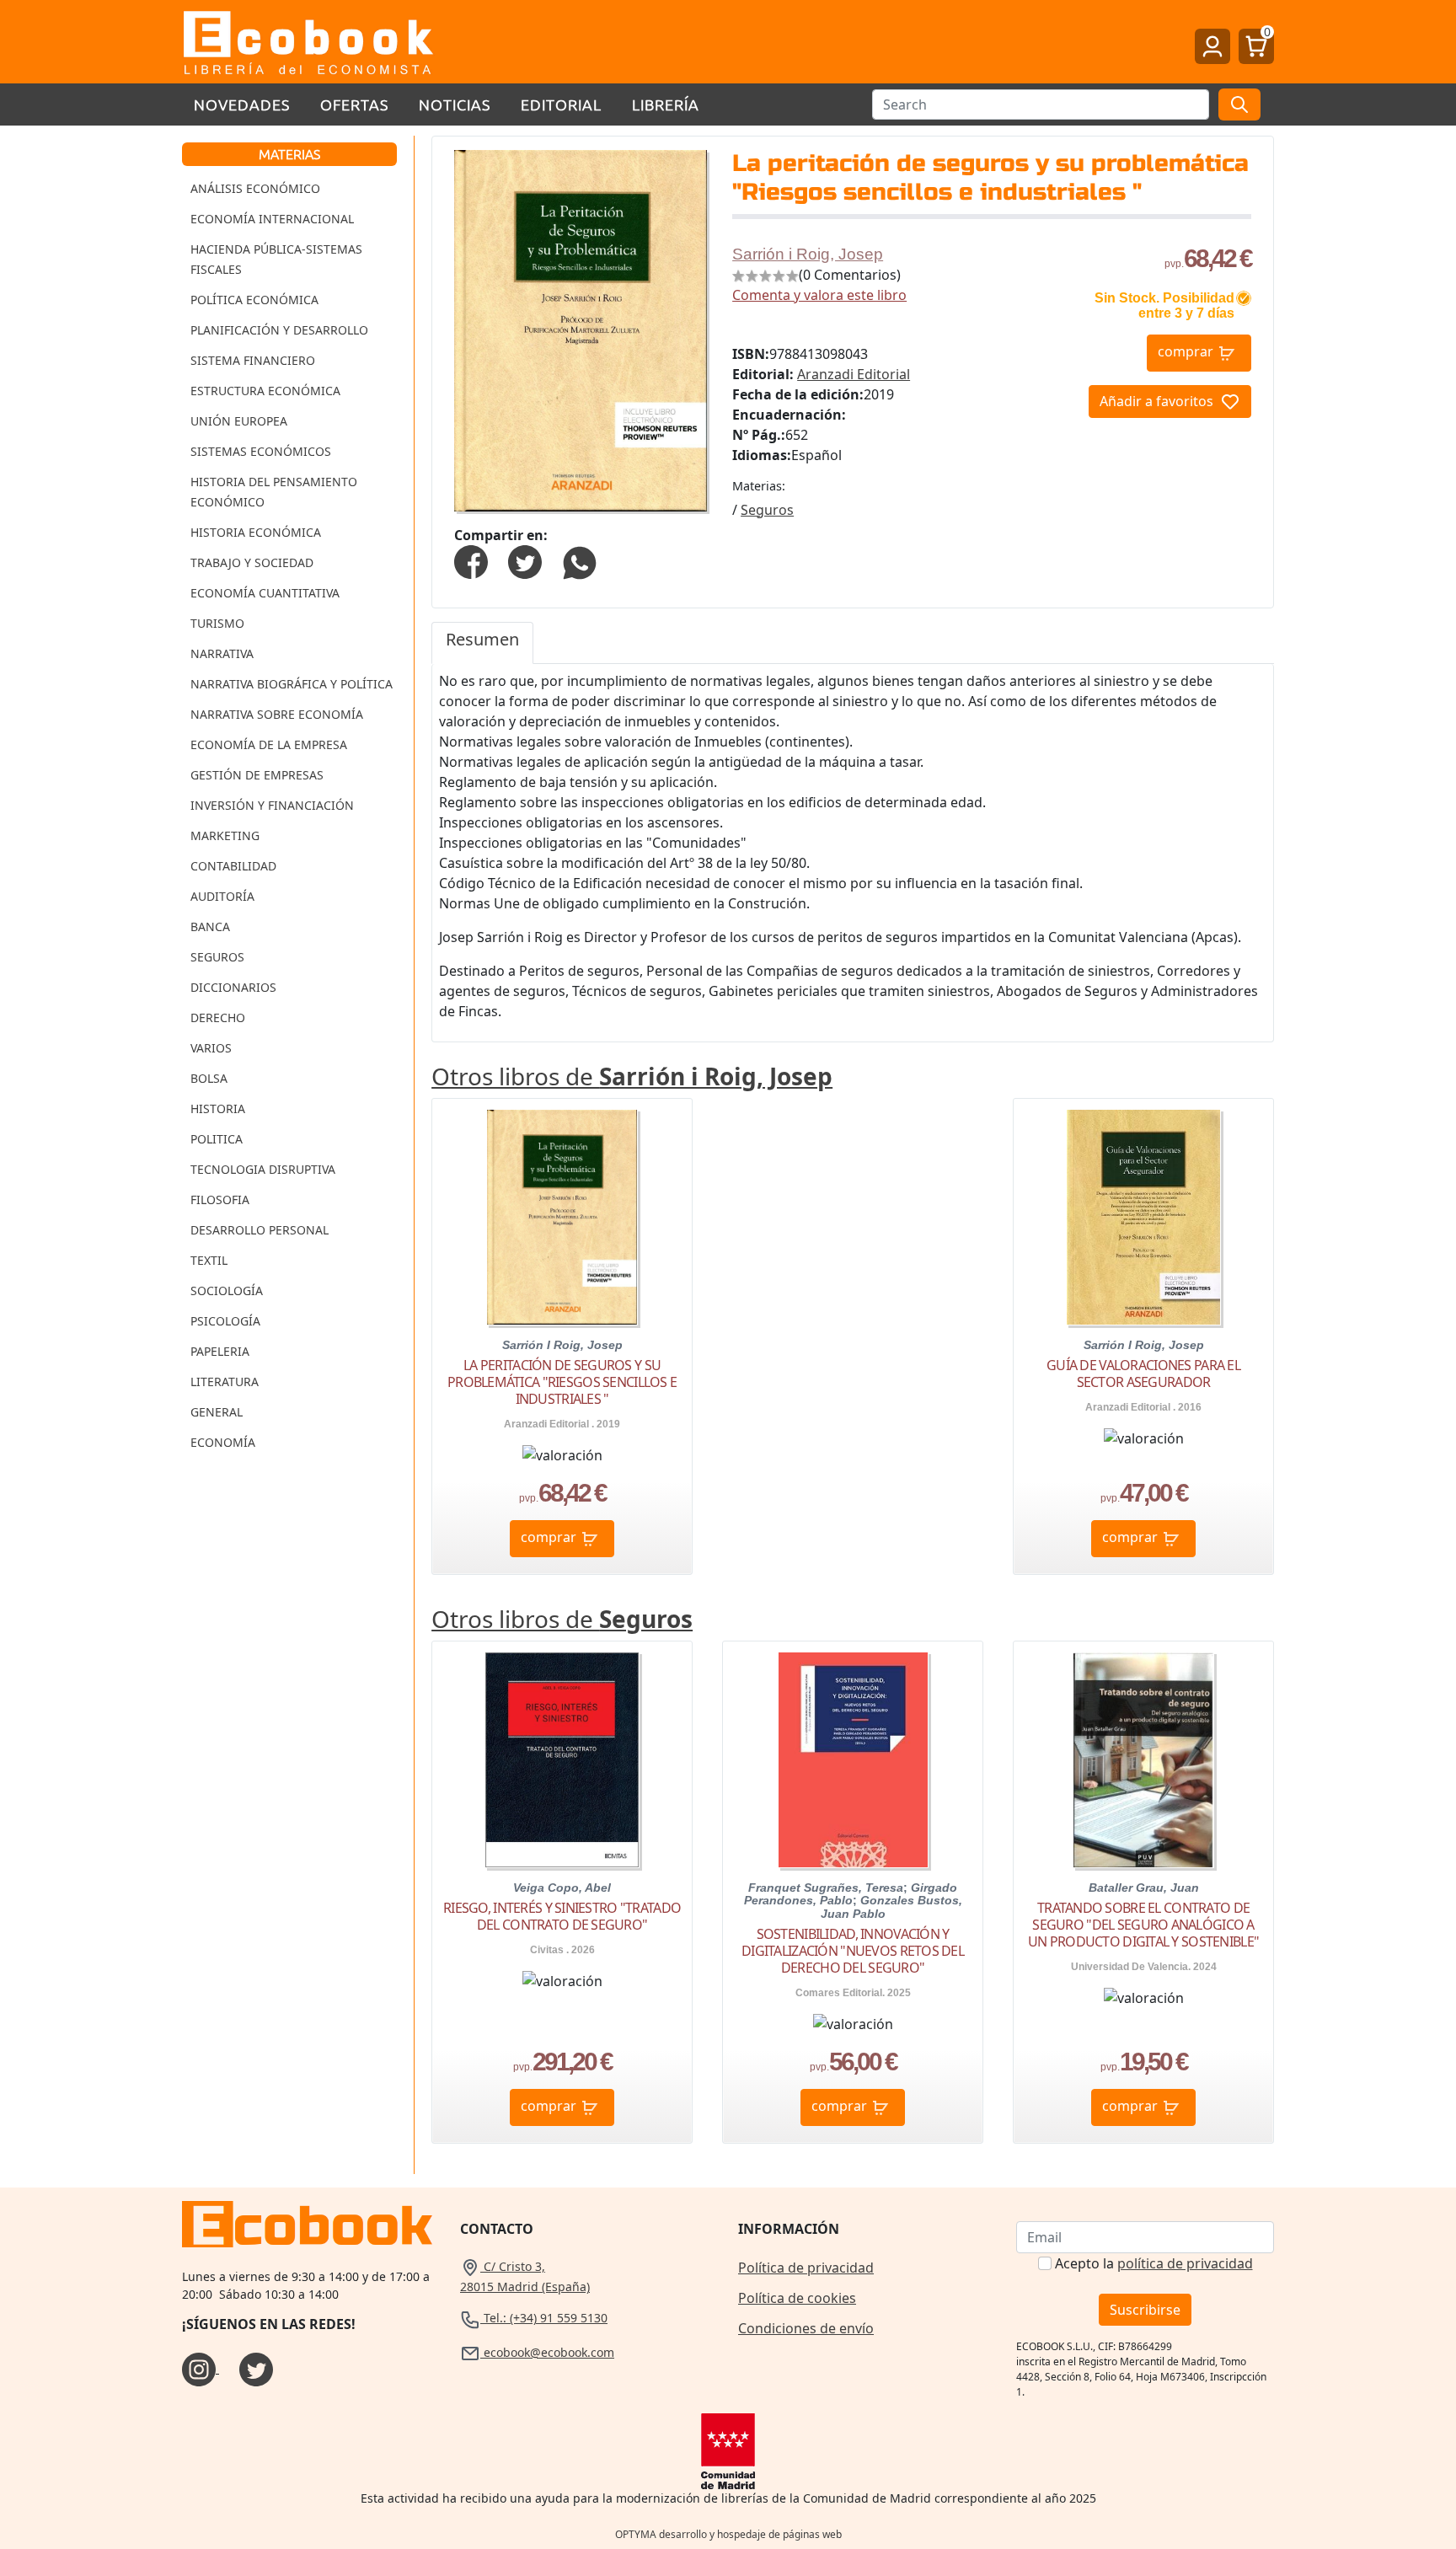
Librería (666, 104)
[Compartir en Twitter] (525, 561)
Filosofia (220, 1200)
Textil (209, 1260)
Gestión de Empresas (257, 775)
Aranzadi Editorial (854, 374)
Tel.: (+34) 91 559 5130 (544, 2318)
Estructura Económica (265, 391)
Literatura (225, 1382)
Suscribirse (1145, 2310)
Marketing (225, 835)
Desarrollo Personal (260, 1230)
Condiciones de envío (806, 2328)
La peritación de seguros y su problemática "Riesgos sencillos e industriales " (562, 1382)
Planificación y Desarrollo (279, 330)
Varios (211, 1048)
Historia (218, 1108)
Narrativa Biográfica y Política (292, 684)
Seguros (217, 957)
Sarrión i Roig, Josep (808, 254)
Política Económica (254, 300)
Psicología (225, 1321)
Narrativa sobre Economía (277, 714)
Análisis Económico (255, 188)
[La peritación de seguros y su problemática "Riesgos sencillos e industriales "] (562, 1217)
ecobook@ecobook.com (547, 2352)
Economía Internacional (272, 219)
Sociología (227, 1291)
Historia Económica (256, 532)
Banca (210, 926)
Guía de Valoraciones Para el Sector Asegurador (1143, 1374)
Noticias (455, 104)
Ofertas (354, 104)
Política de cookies (797, 2298)
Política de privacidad (806, 2268)
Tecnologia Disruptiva (263, 1169)
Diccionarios (233, 987)
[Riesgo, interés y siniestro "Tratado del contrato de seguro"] (562, 1760)
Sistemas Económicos (261, 451)
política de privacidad (1185, 2263)
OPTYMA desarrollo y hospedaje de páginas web (728, 2534)
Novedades (242, 104)
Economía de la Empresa (269, 744)
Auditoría (222, 896)
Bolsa (209, 1078)
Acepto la (1154, 2263)
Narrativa (222, 653)
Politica (217, 1139)
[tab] (482, 643)
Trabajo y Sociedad (252, 562)
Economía (223, 1442)
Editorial (561, 104)
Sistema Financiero (253, 360)
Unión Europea (239, 421)
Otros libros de (632, 1076)
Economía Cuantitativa (265, 593)
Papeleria (220, 1351)
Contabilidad (233, 866)
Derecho (218, 1017)
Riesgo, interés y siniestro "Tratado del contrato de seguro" (562, 1916)
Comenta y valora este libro (819, 295)
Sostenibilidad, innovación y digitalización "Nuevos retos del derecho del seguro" (853, 1951)
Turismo (217, 623)
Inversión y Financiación (272, 805)
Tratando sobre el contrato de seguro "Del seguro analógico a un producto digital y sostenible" (1143, 1925)
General (217, 1412)
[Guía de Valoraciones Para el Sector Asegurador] (1143, 1217)
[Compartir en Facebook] (471, 561)
